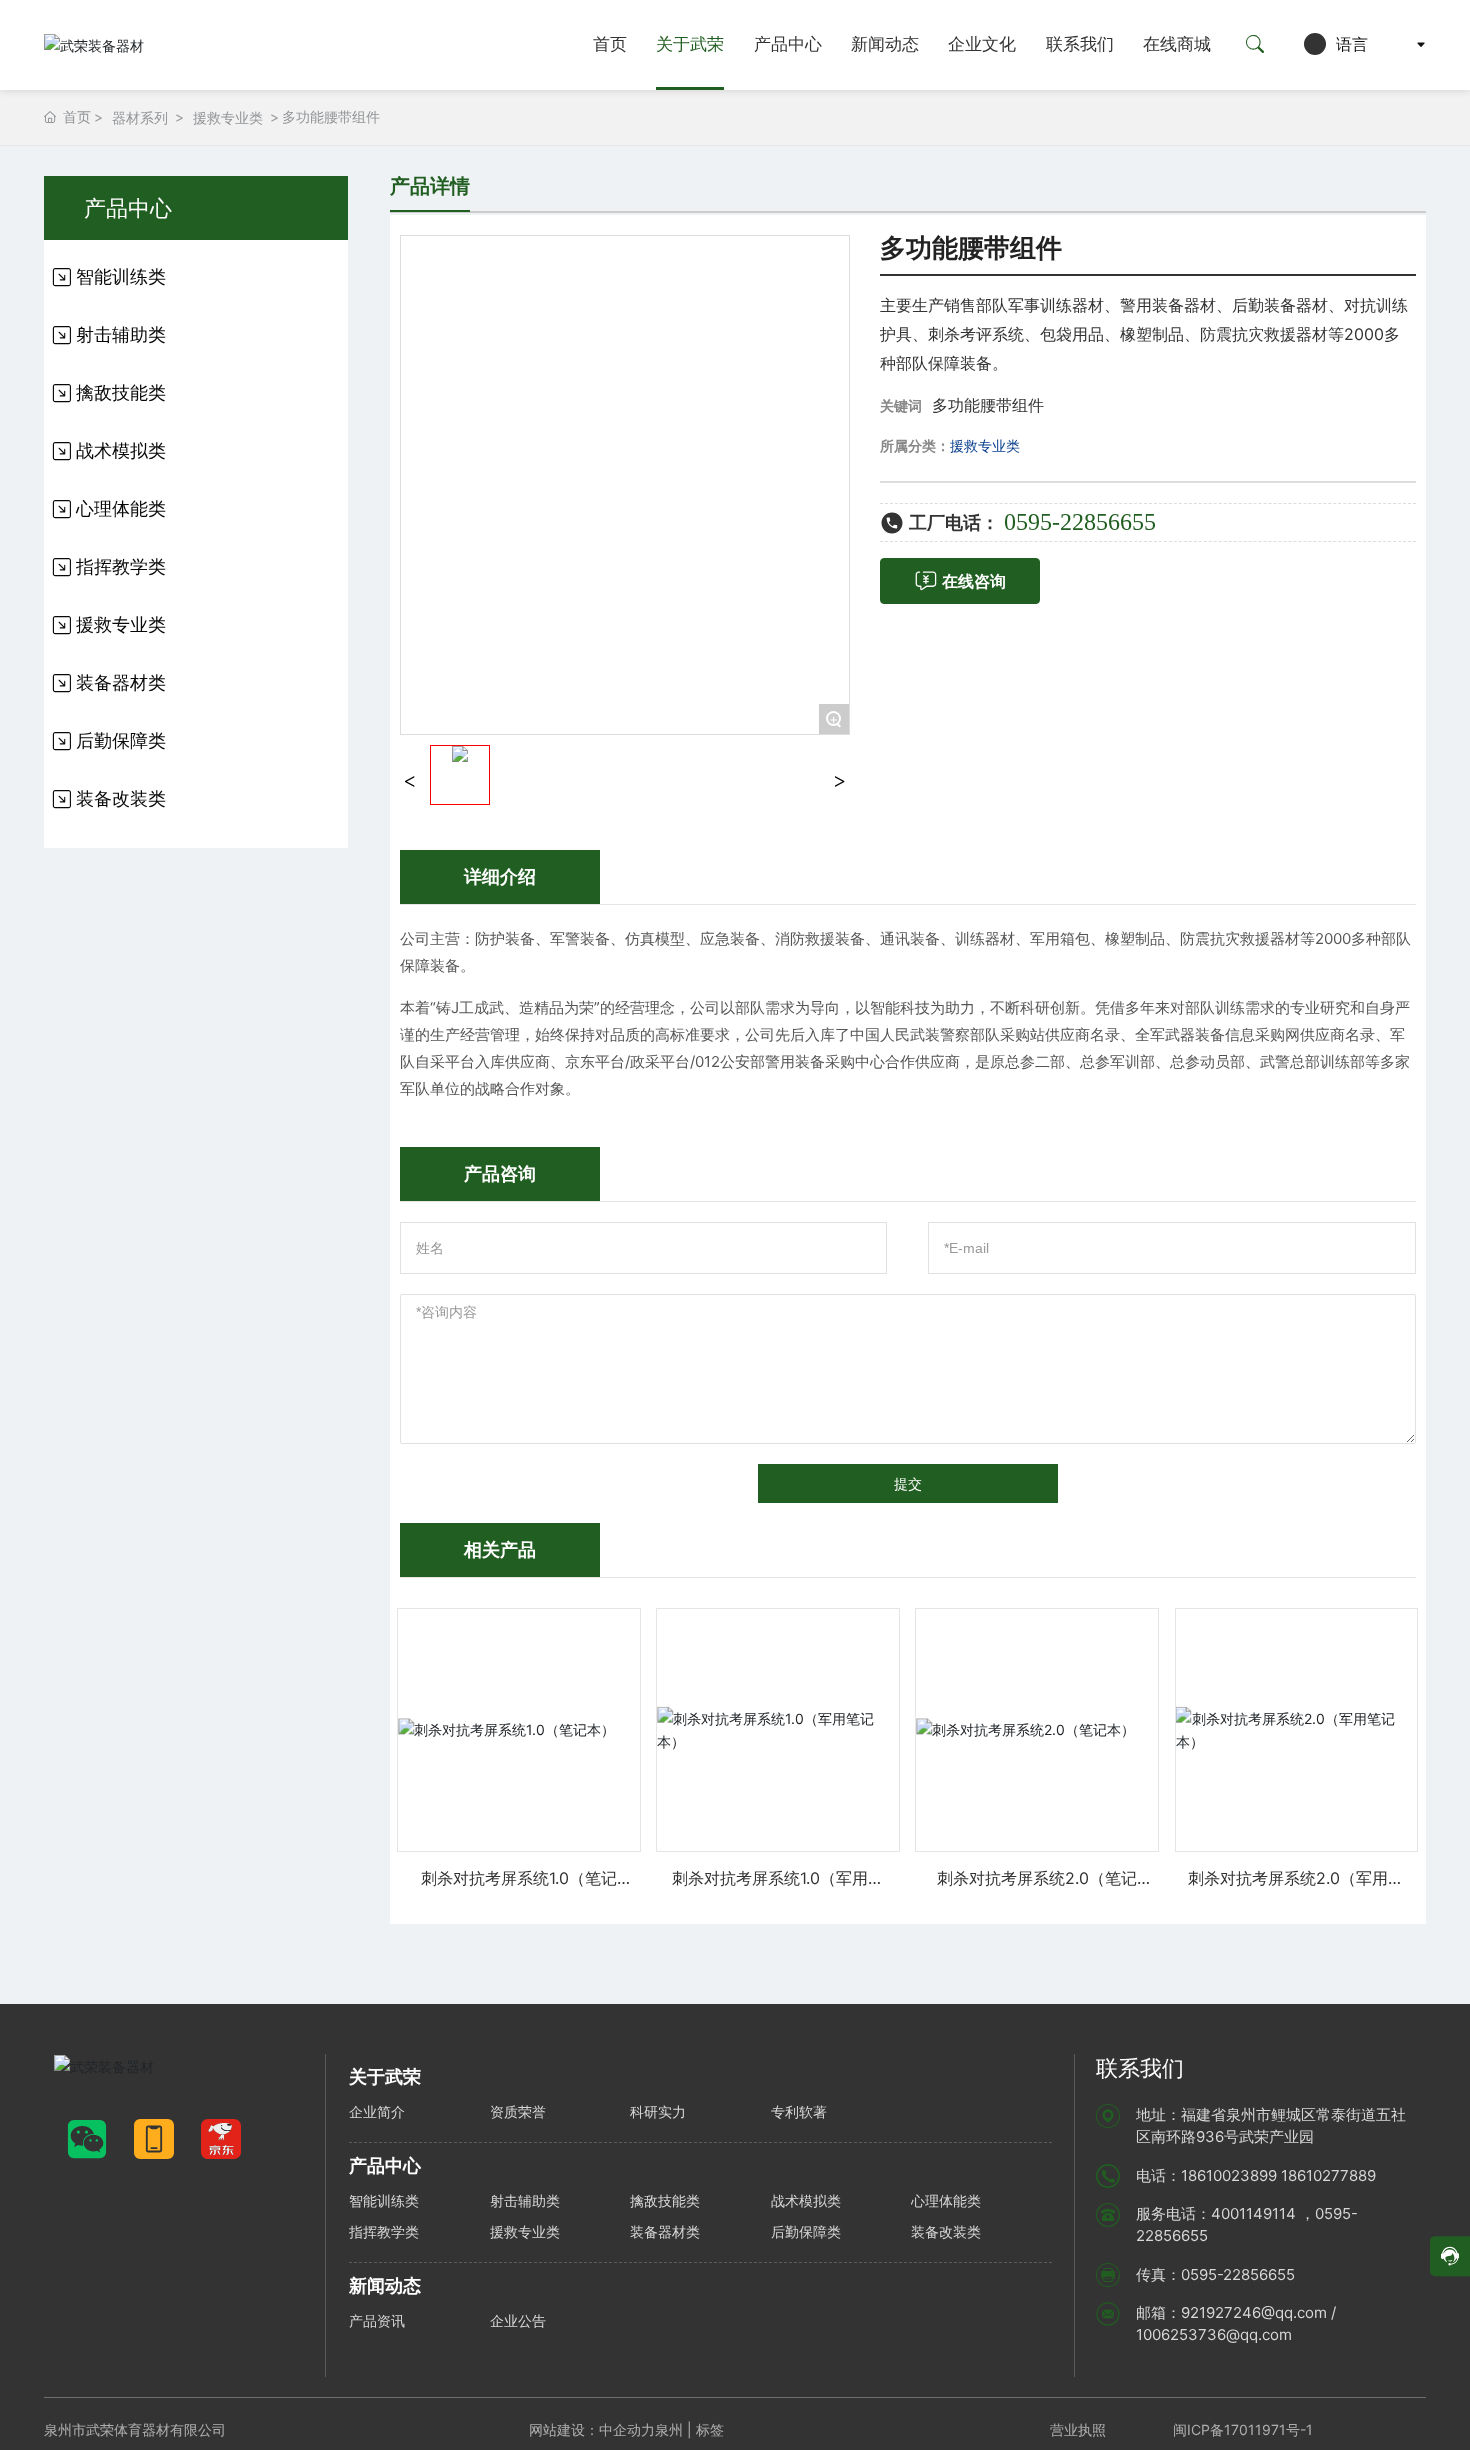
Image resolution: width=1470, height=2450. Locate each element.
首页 (610, 44)
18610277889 (1328, 2175)
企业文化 (982, 44)
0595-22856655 (1080, 522)
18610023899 (1229, 2175)
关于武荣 (690, 44)
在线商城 (1177, 44)
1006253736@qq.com (1214, 2334)
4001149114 (1253, 2213)
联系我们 (1080, 44)
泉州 (669, 2429)
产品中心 (788, 44)
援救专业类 (228, 117)
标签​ (712, 2429)
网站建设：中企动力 (592, 2429)
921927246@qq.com (1254, 2312)
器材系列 (140, 117)
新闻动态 (885, 44)
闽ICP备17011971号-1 (1243, 2429)
